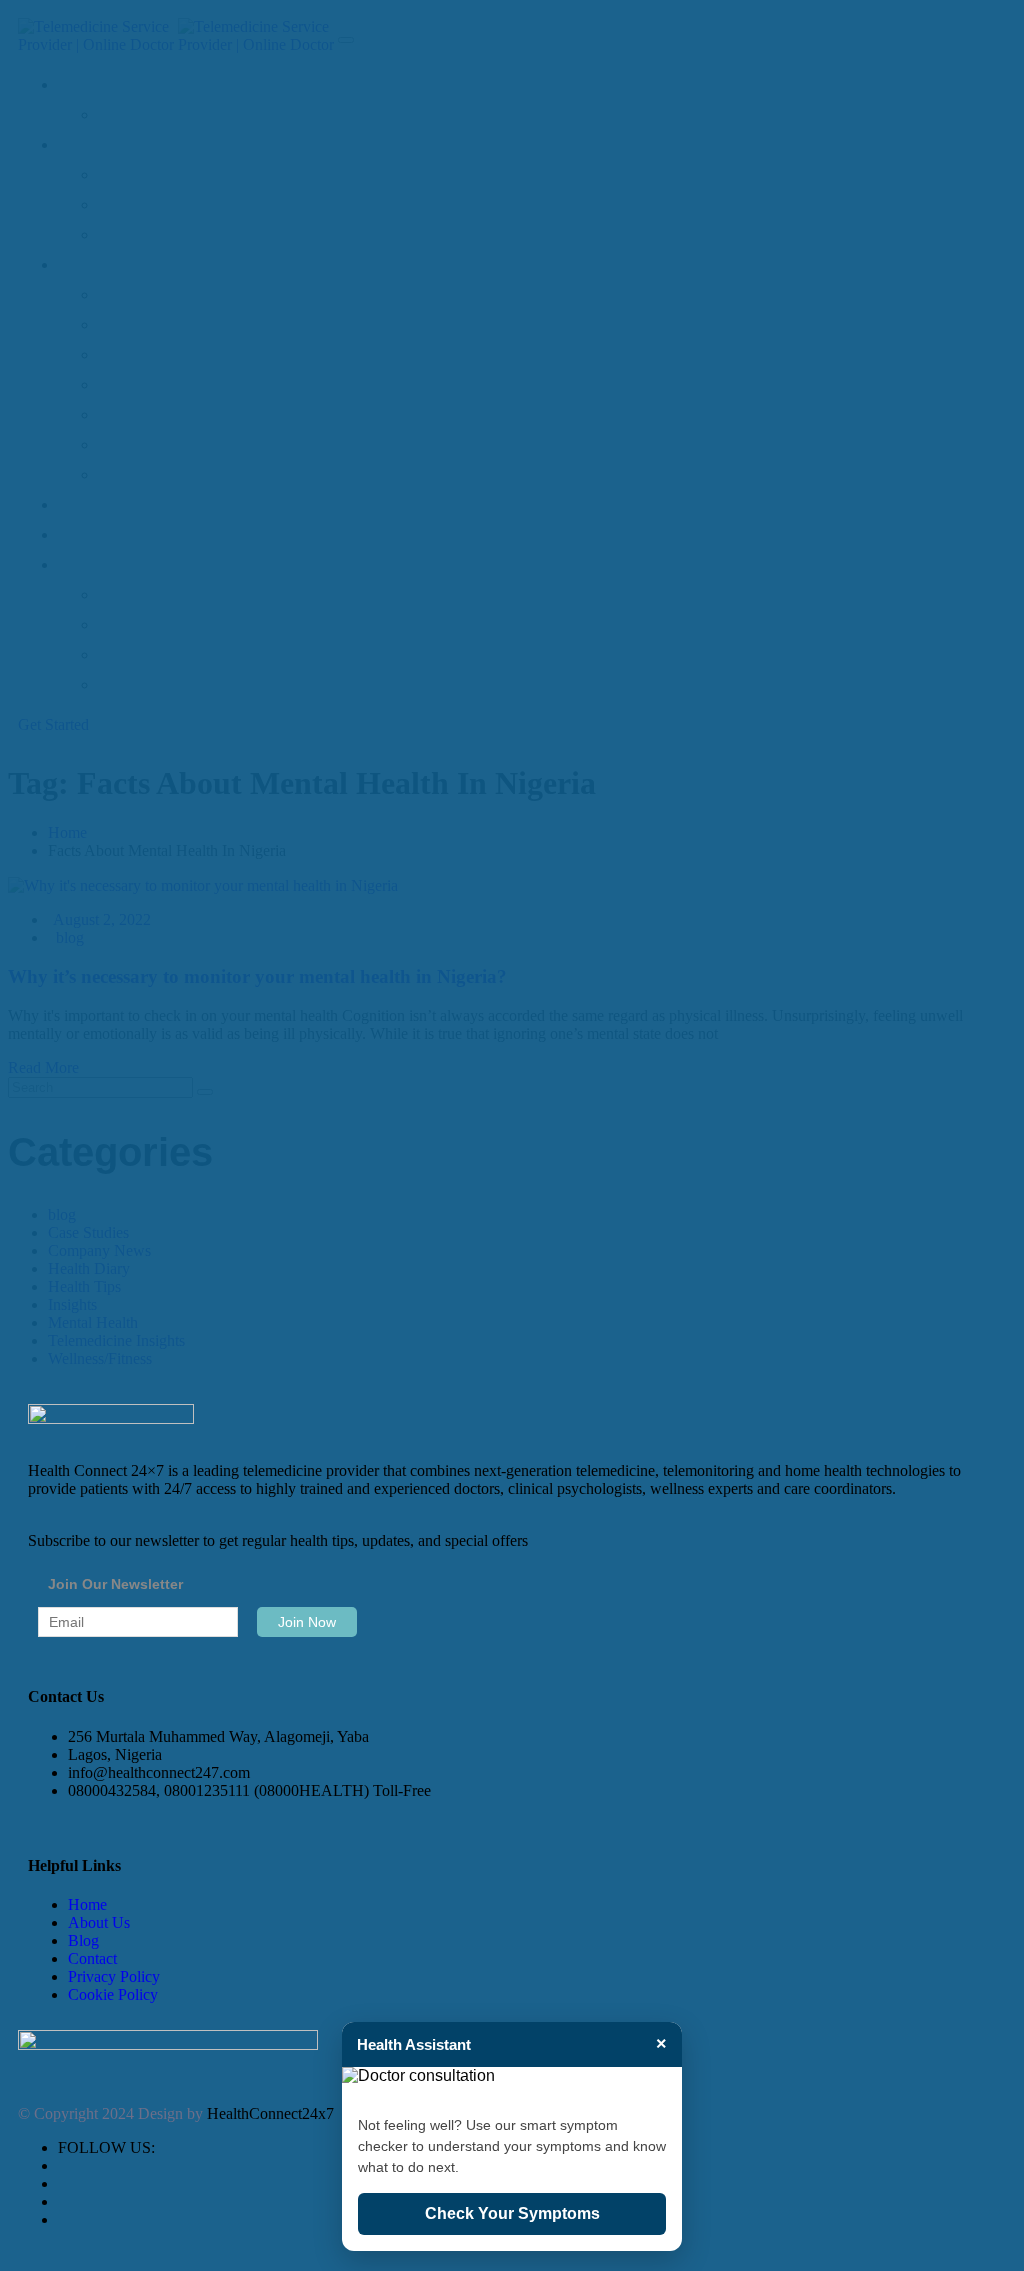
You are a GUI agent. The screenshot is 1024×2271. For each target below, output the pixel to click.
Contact (92, 1958)
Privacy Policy (114, 1976)
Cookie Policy (113, 1994)
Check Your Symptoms (512, 2213)
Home (87, 1904)
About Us (99, 1922)
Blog (83, 1940)
